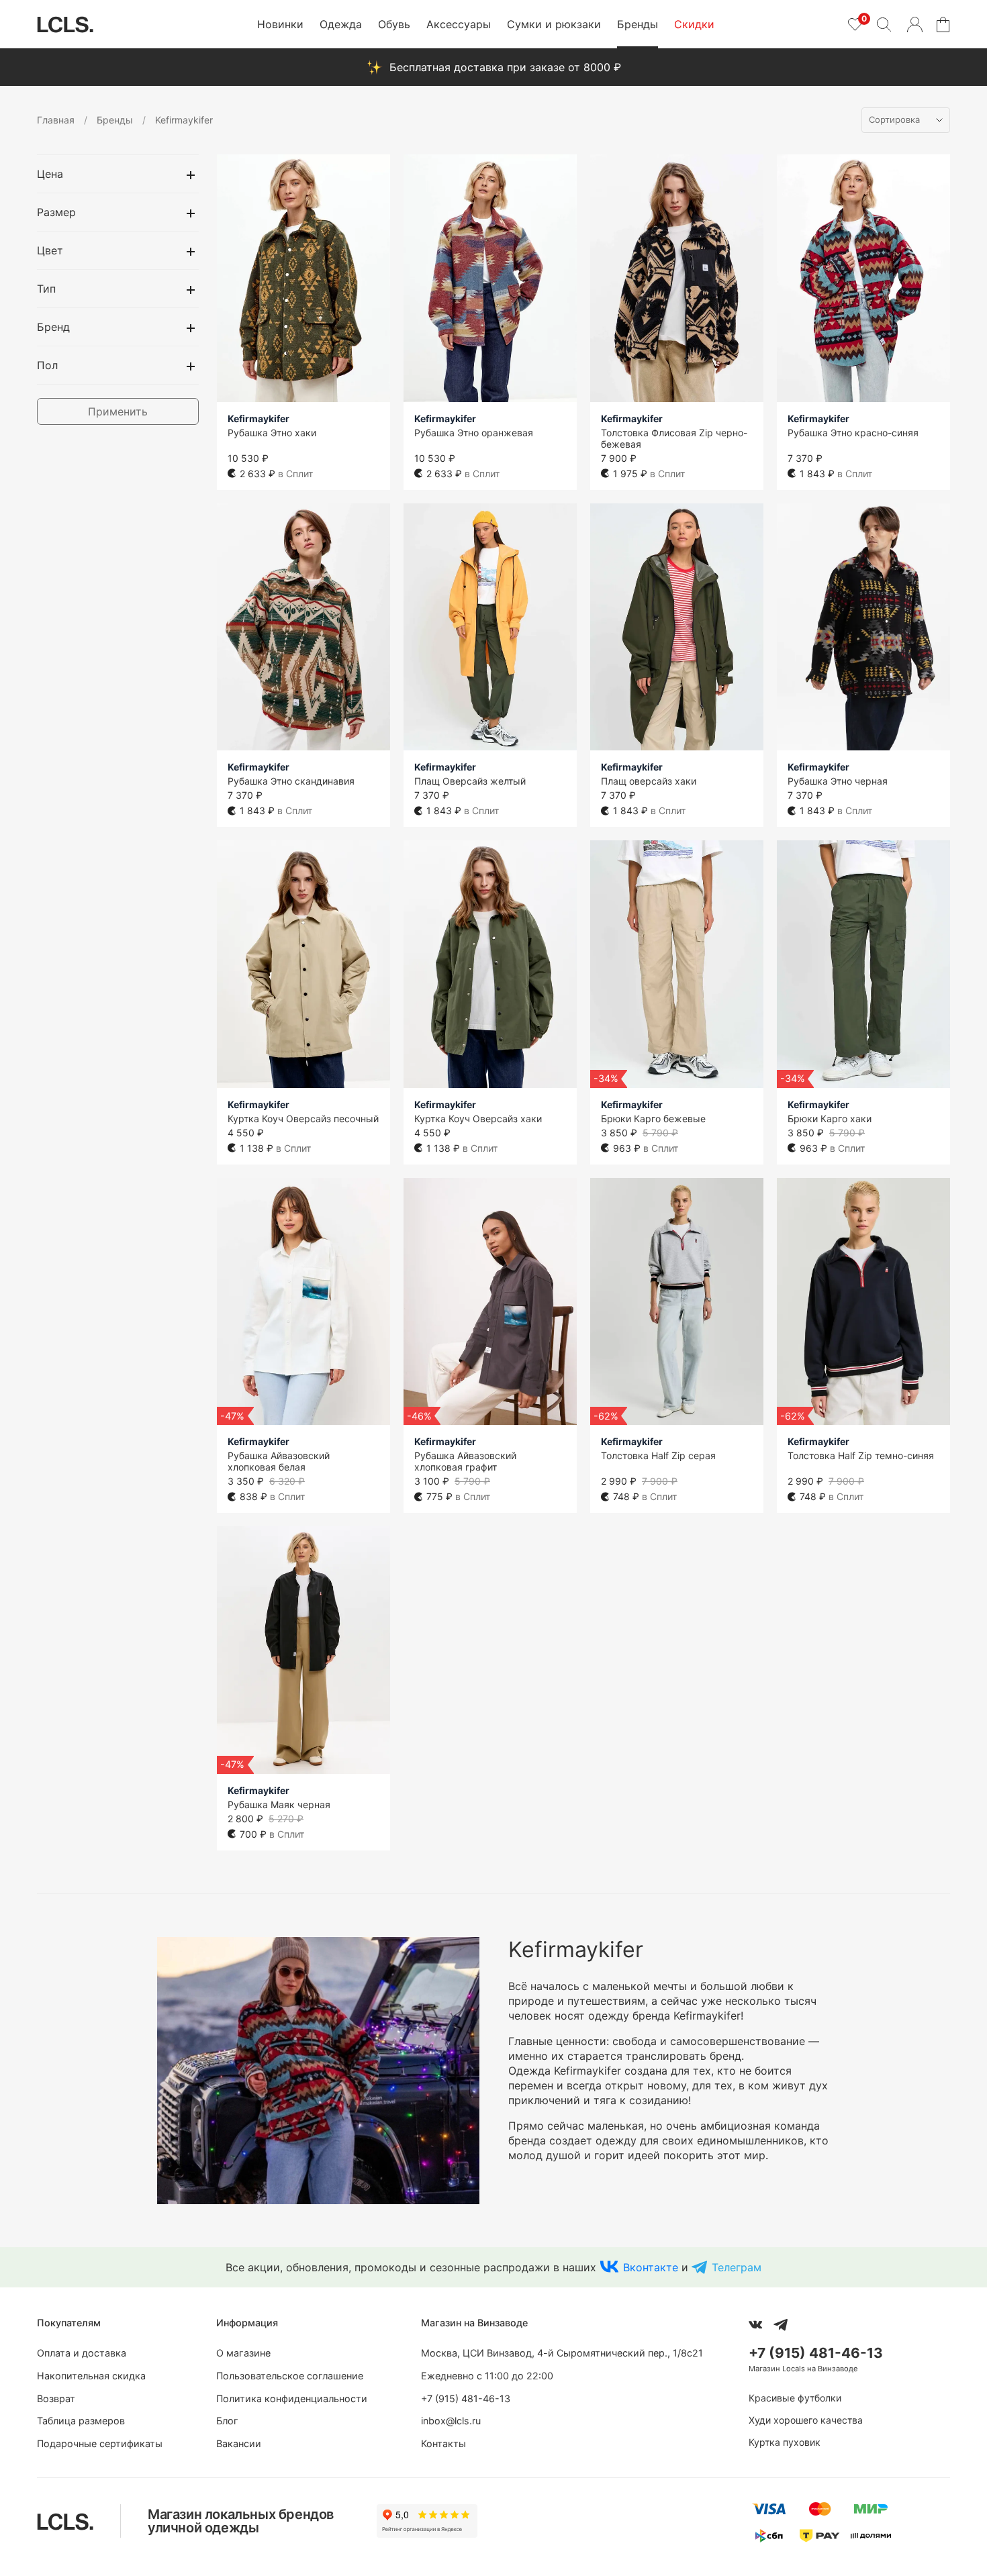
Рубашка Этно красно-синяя (853, 433)
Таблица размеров (81, 2421)
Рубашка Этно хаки (272, 433)
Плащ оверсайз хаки (649, 781)
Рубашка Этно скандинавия (291, 781)
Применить (118, 411)
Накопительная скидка (91, 2376)
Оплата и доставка (82, 2353)
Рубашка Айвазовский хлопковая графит (465, 1461)
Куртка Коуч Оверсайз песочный (303, 1119)
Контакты (443, 2443)
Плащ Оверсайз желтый (470, 781)
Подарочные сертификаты (100, 2443)
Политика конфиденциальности (292, 2398)
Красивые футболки (795, 2398)
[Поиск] (884, 24)
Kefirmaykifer (258, 418)
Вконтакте (651, 2267)
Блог (227, 2421)
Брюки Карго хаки (830, 1119)
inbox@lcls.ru (451, 2421)
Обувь (394, 24)
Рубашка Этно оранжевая (474, 433)
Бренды (638, 24)
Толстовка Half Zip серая (658, 1455)
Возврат (56, 2398)
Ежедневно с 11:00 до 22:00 (487, 2376)
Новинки (280, 24)
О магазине (243, 2353)
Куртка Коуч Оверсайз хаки (478, 1119)
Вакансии (239, 2443)
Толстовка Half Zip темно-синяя (861, 1455)
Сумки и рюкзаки (554, 24)
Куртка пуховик (785, 2442)
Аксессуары (459, 24)
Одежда (341, 24)
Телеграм (737, 2267)
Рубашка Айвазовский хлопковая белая (279, 1461)
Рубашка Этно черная (838, 781)
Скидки (694, 24)
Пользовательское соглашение (290, 2376)
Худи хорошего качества (806, 2420)
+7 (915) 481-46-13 (466, 2398)
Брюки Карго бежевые (653, 1119)
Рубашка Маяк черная (279, 1804)
